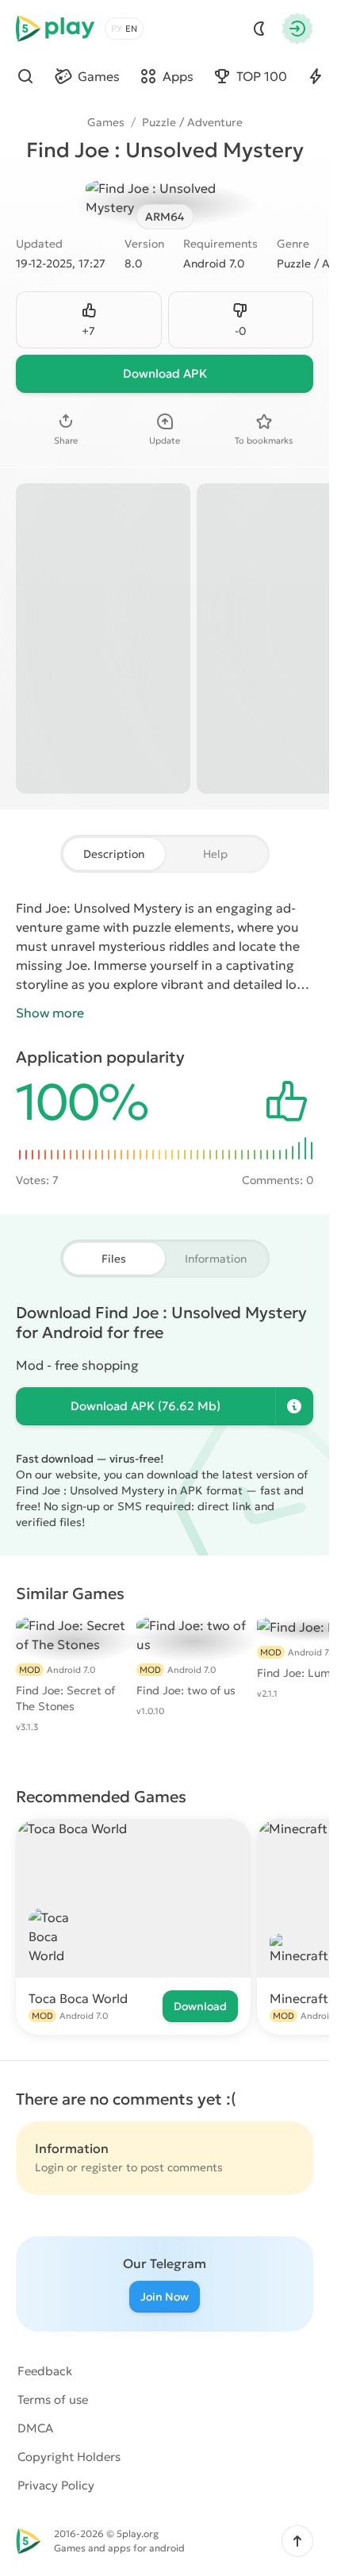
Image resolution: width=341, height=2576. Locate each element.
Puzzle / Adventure (192, 122)
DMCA (35, 2428)
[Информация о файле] (294, 1406)
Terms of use (53, 2399)
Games (106, 122)
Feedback (45, 2371)
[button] (297, 2541)
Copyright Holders (69, 2457)
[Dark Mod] (259, 29)
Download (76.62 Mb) (146, 1406)
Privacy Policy (56, 2485)
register (102, 2167)
